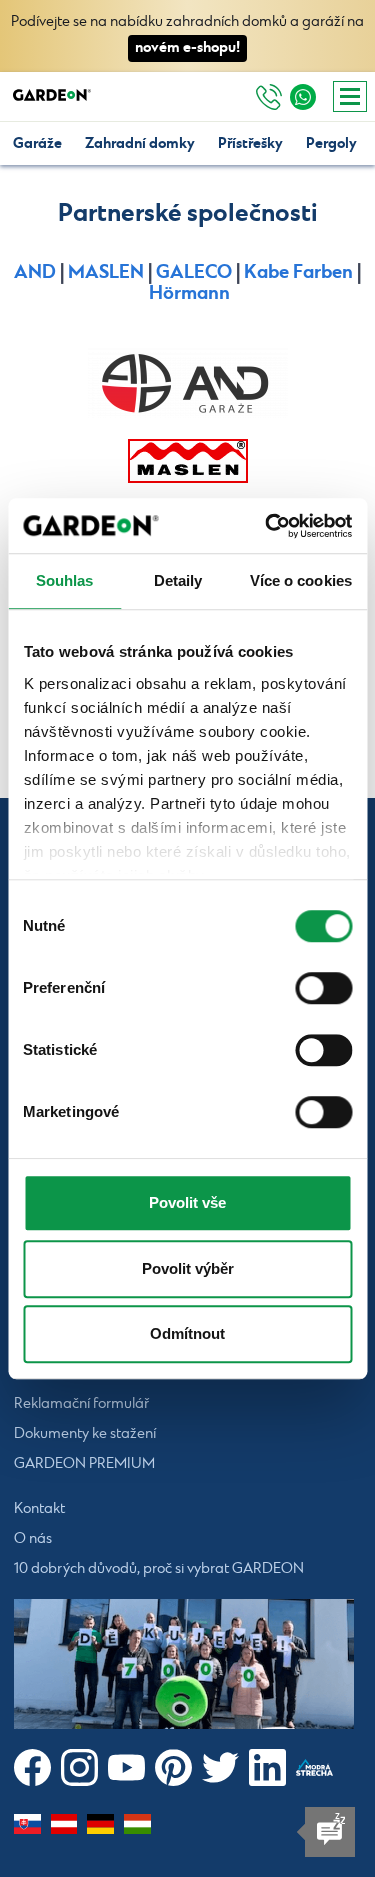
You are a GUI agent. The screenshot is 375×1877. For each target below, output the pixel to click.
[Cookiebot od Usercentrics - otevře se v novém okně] (267, 526)
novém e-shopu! (187, 47)
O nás (33, 1539)
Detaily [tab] (178, 580)
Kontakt (39, 1509)
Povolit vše (187, 1202)
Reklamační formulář (81, 1404)
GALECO (194, 272)
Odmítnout (187, 1333)
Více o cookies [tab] (301, 580)
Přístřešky (250, 143)
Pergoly (331, 143)
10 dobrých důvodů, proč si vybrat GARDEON (159, 1569)
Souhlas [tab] (65, 580)
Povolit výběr (188, 1268)
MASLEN (106, 272)
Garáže (37, 143)
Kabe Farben (298, 272)
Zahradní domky (140, 143)
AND (35, 272)
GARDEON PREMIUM (84, 1464)
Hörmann (189, 293)
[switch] (323, 988)
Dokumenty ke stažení (85, 1434)
